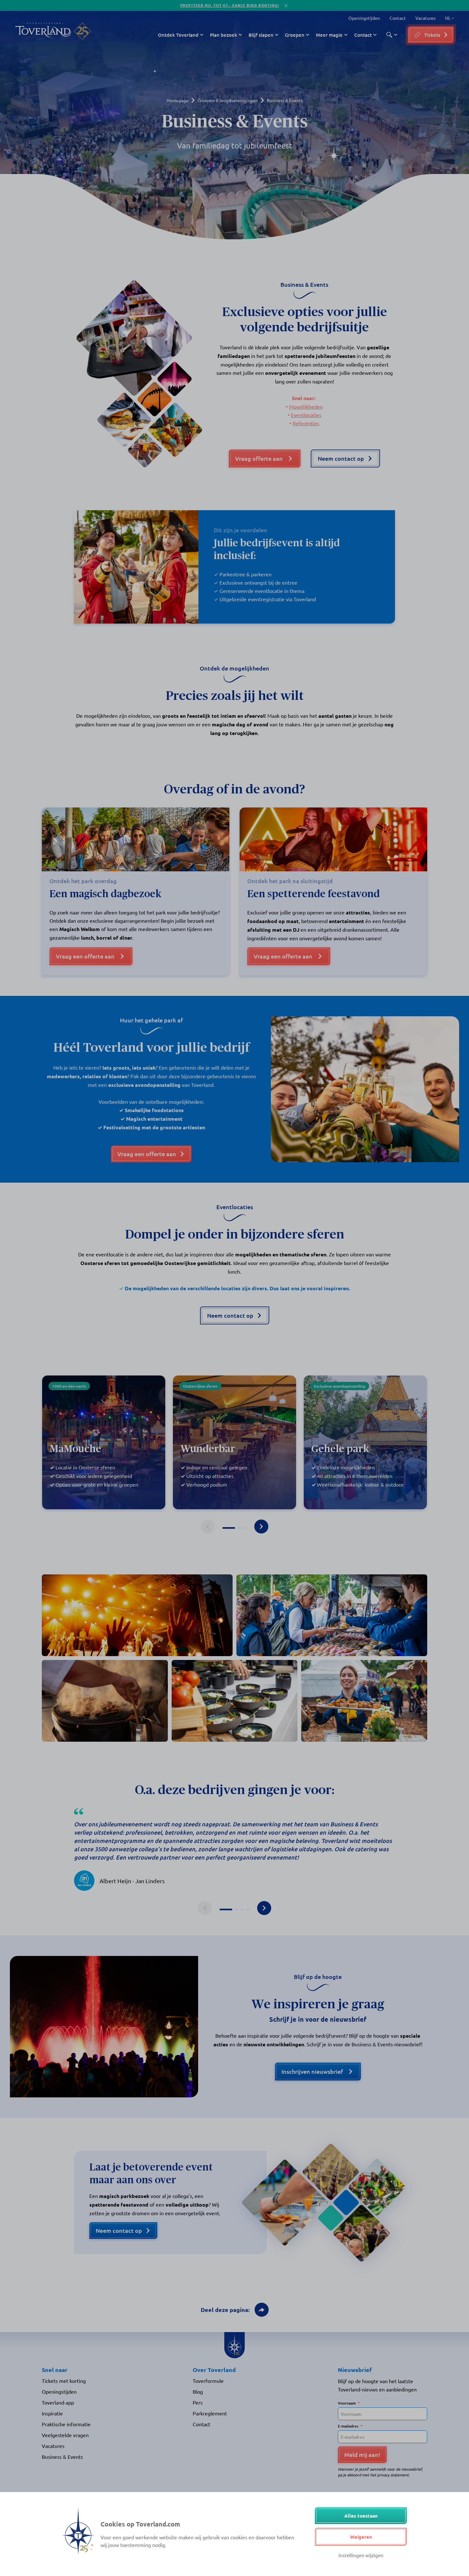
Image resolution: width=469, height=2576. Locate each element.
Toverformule (208, 2381)
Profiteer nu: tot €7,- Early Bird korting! (230, 5)
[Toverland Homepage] (43, 31)
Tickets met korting (64, 2381)
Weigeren (361, 2537)
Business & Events (62, 2457)
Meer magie (329, 35)
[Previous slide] (208, 1527)
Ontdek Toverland (178, 35)
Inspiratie (52, 2413)
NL (447, 18)
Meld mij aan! (362, 2455)
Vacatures (425, 18)
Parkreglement (210, 2413)
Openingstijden (364, 18)
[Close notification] (286, 6)
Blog (198, 2391)
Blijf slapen (261, 35)
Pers (198, 2402)
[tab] (229, 1528)
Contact (398, 18)
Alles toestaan (361, 2516)
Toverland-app (58, 2402)
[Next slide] (261, 1527)
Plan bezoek (223, 35)
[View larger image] (137, 1615)
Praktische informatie (66, 2424)
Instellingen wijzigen (361, 2555)
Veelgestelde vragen (65, 2435)
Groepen (295, 35)
